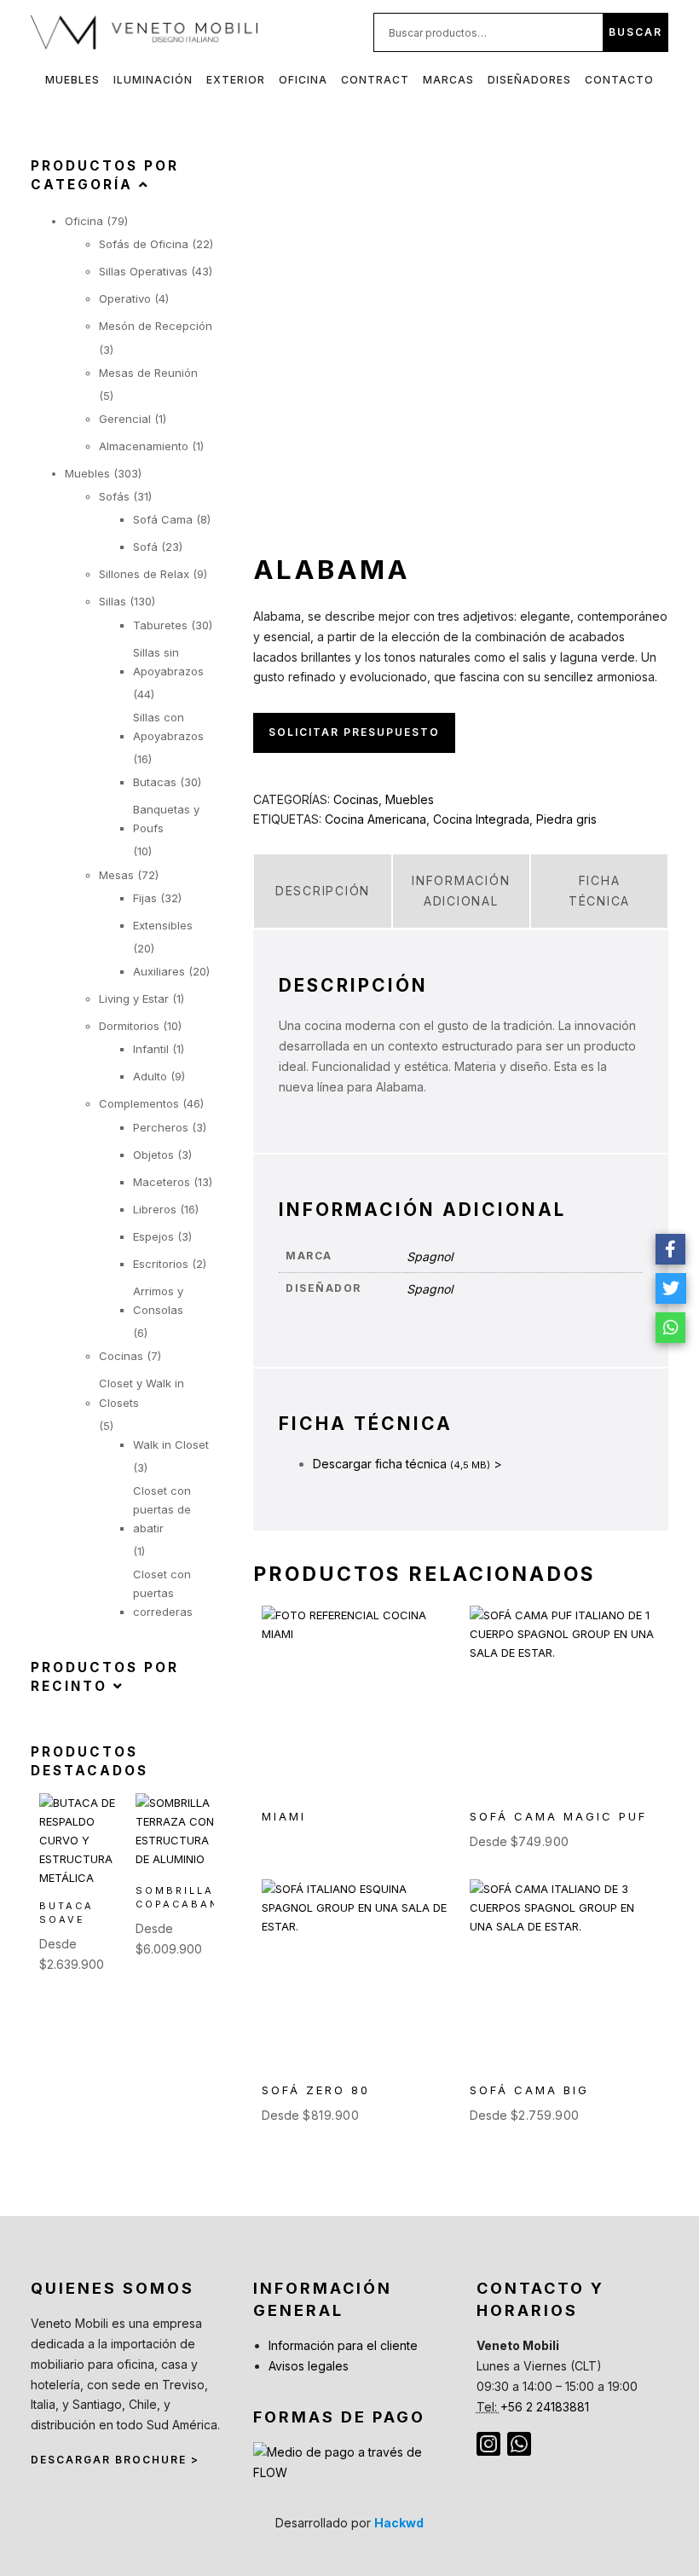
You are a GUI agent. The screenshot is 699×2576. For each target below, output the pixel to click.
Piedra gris (566, 819)
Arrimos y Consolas (158, 1300)
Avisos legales (309, 2366)
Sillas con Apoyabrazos (168, 726)
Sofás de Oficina (144, 244)
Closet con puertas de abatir (162, 1509)
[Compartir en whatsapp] (671, 1328)
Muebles (72, 80)
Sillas (113, 601)
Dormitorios (129, 1026)
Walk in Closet (171, 1444)
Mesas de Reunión (148, 373)
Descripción (323, 891)
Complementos (139, 1103)
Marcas (448, 80)
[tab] (322, 891)
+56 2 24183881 (545, 2407)
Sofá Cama (163, 519)
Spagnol (430, 1256)
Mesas (116, 875)
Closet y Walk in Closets (142, 1392)
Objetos (153, 1155)
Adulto (150, 1076)
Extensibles (163, 925)
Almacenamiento (144, 446)
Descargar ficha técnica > (407, 1464)
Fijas (145, 898)
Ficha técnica (599, 891)
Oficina (303, 80)
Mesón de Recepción (156, 326)
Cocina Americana (375, 819)
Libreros (155, 1209)
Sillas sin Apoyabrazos (168, 662)
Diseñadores (529, 80)
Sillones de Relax (144, 574)
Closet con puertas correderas (163, 1593)
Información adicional (461, 891)
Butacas (155, 782)
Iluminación (153, 80)
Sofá (145, 547)
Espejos (153, 1236)
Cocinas (356, 799)
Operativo (125, 298)
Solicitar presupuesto (354, 732)
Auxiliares (159, 971)
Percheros (161, 1127)
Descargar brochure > (115, 2460)
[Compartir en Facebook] (671, 1249)
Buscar (635, 32)
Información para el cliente (343, 2345)
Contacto (619, 80)
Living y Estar (134, 999)
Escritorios (161, 1264)
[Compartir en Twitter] (671, 1288)
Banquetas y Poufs (166, 819)
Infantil (151, 1049)
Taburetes (160, 625)
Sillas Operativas (143, 271)
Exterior (236, 80)
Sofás (114, 496)
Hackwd (399, 2523)
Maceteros (162, 1182)
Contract (375, 80)
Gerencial (125, 419)
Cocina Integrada (481, 819)
